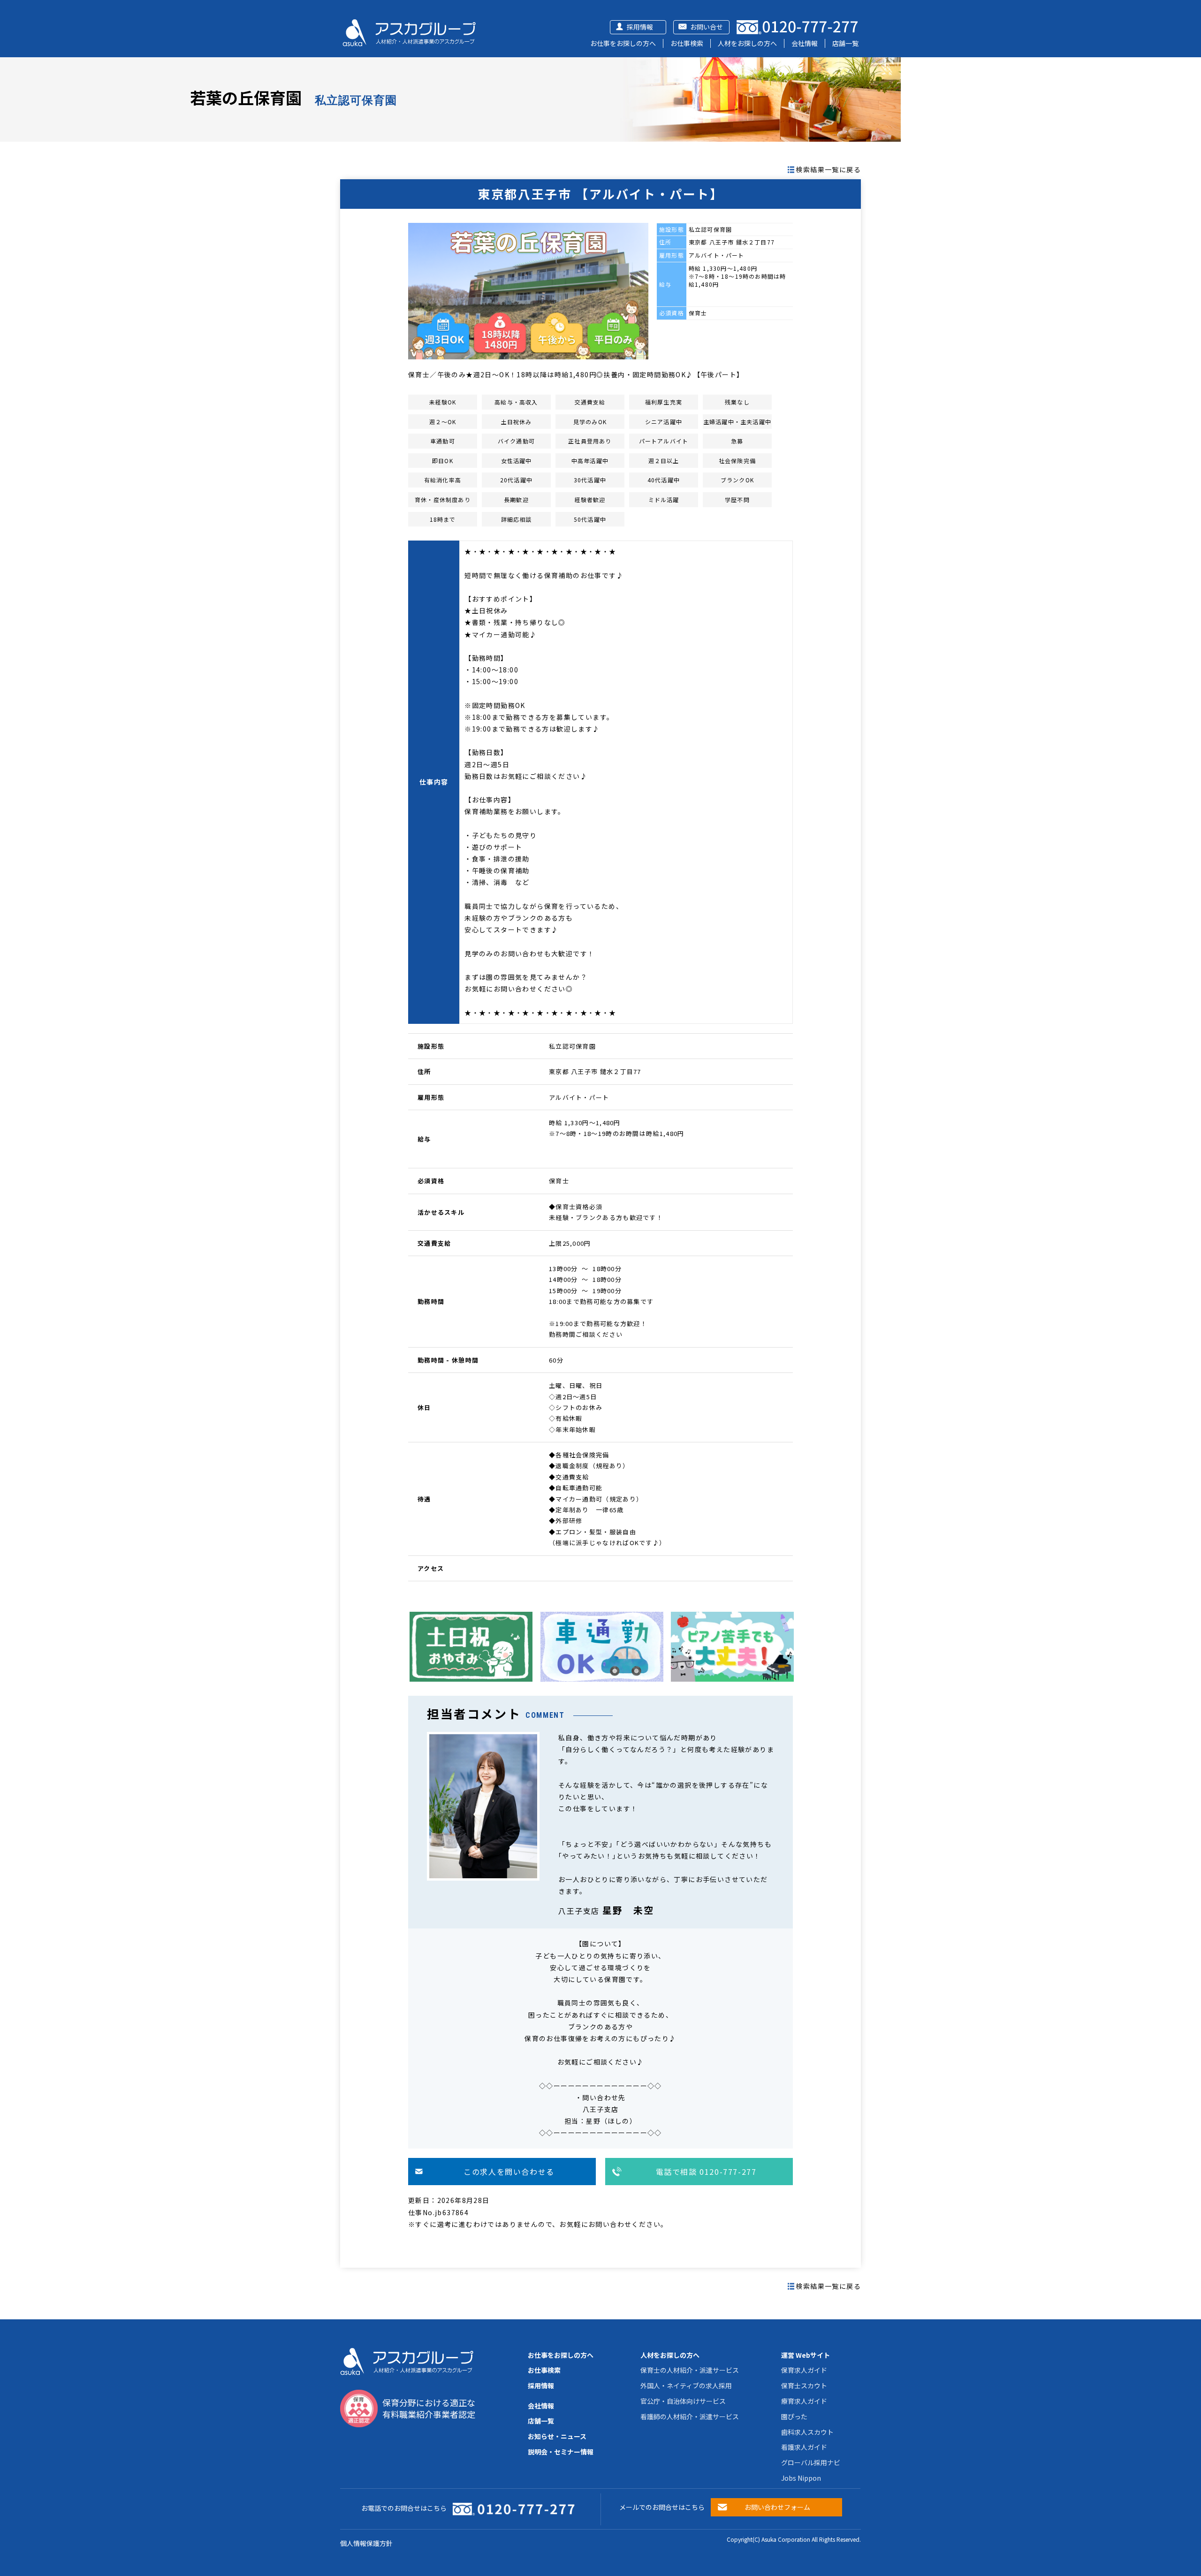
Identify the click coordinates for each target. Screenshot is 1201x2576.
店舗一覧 (845, 43)
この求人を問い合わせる (509, 2172)
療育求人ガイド (804, 2401)
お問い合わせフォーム (777, 2507)
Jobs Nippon (801, 2478)
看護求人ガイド (804, 2447)
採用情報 (640, 27)
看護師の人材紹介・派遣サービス (690, 2416)
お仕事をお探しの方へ (623, 43)
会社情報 (805, 43)
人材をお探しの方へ (747, 43)
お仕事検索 (687, 43)
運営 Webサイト (806, 2355)
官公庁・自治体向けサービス (683, 2401)
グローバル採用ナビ (811, 2462)
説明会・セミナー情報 (561, 2452)
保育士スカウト (804, 2385)
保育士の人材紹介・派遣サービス (690, 2370)
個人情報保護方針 (366, 2543)
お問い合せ (707, 27)
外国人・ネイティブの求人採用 (686, 2385)
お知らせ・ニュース (557, 2436)
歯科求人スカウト (807, 2432)
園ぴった (794, 2416)
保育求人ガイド (804, 2370)
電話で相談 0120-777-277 (706, 2172)
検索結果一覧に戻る (828, 169)
